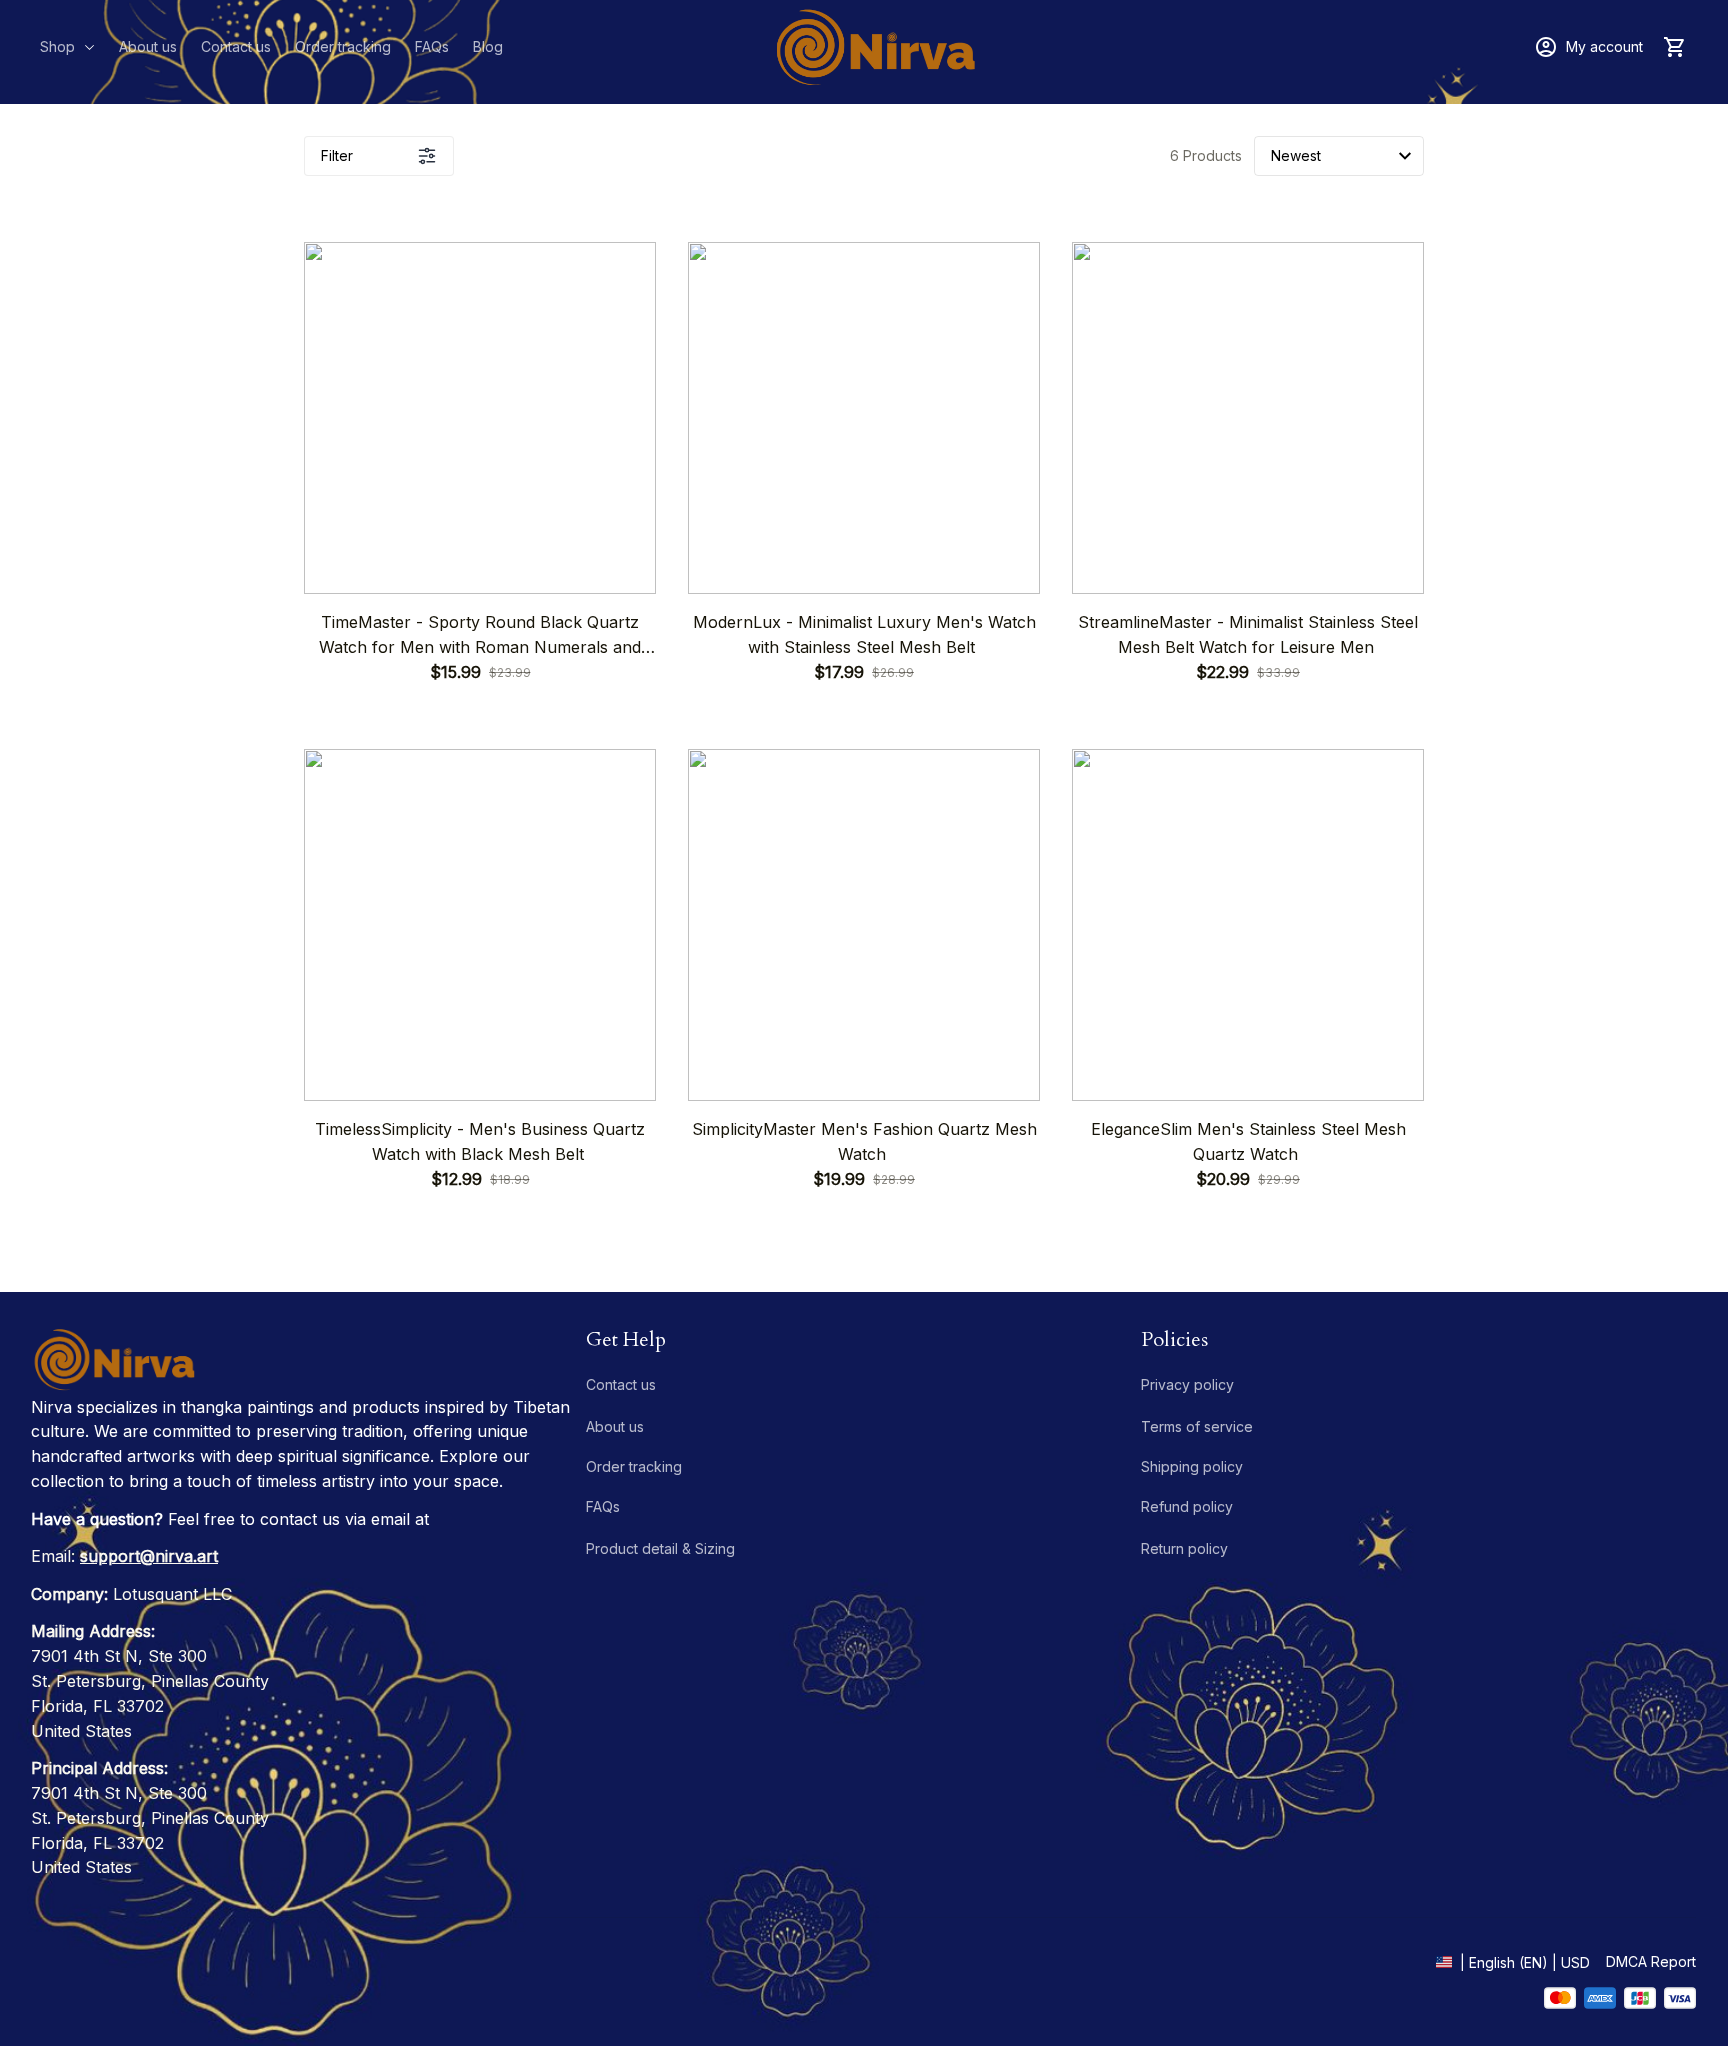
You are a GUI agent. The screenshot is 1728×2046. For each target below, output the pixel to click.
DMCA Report (1651, 1961)
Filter (337, 155)
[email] (149, 1556)
